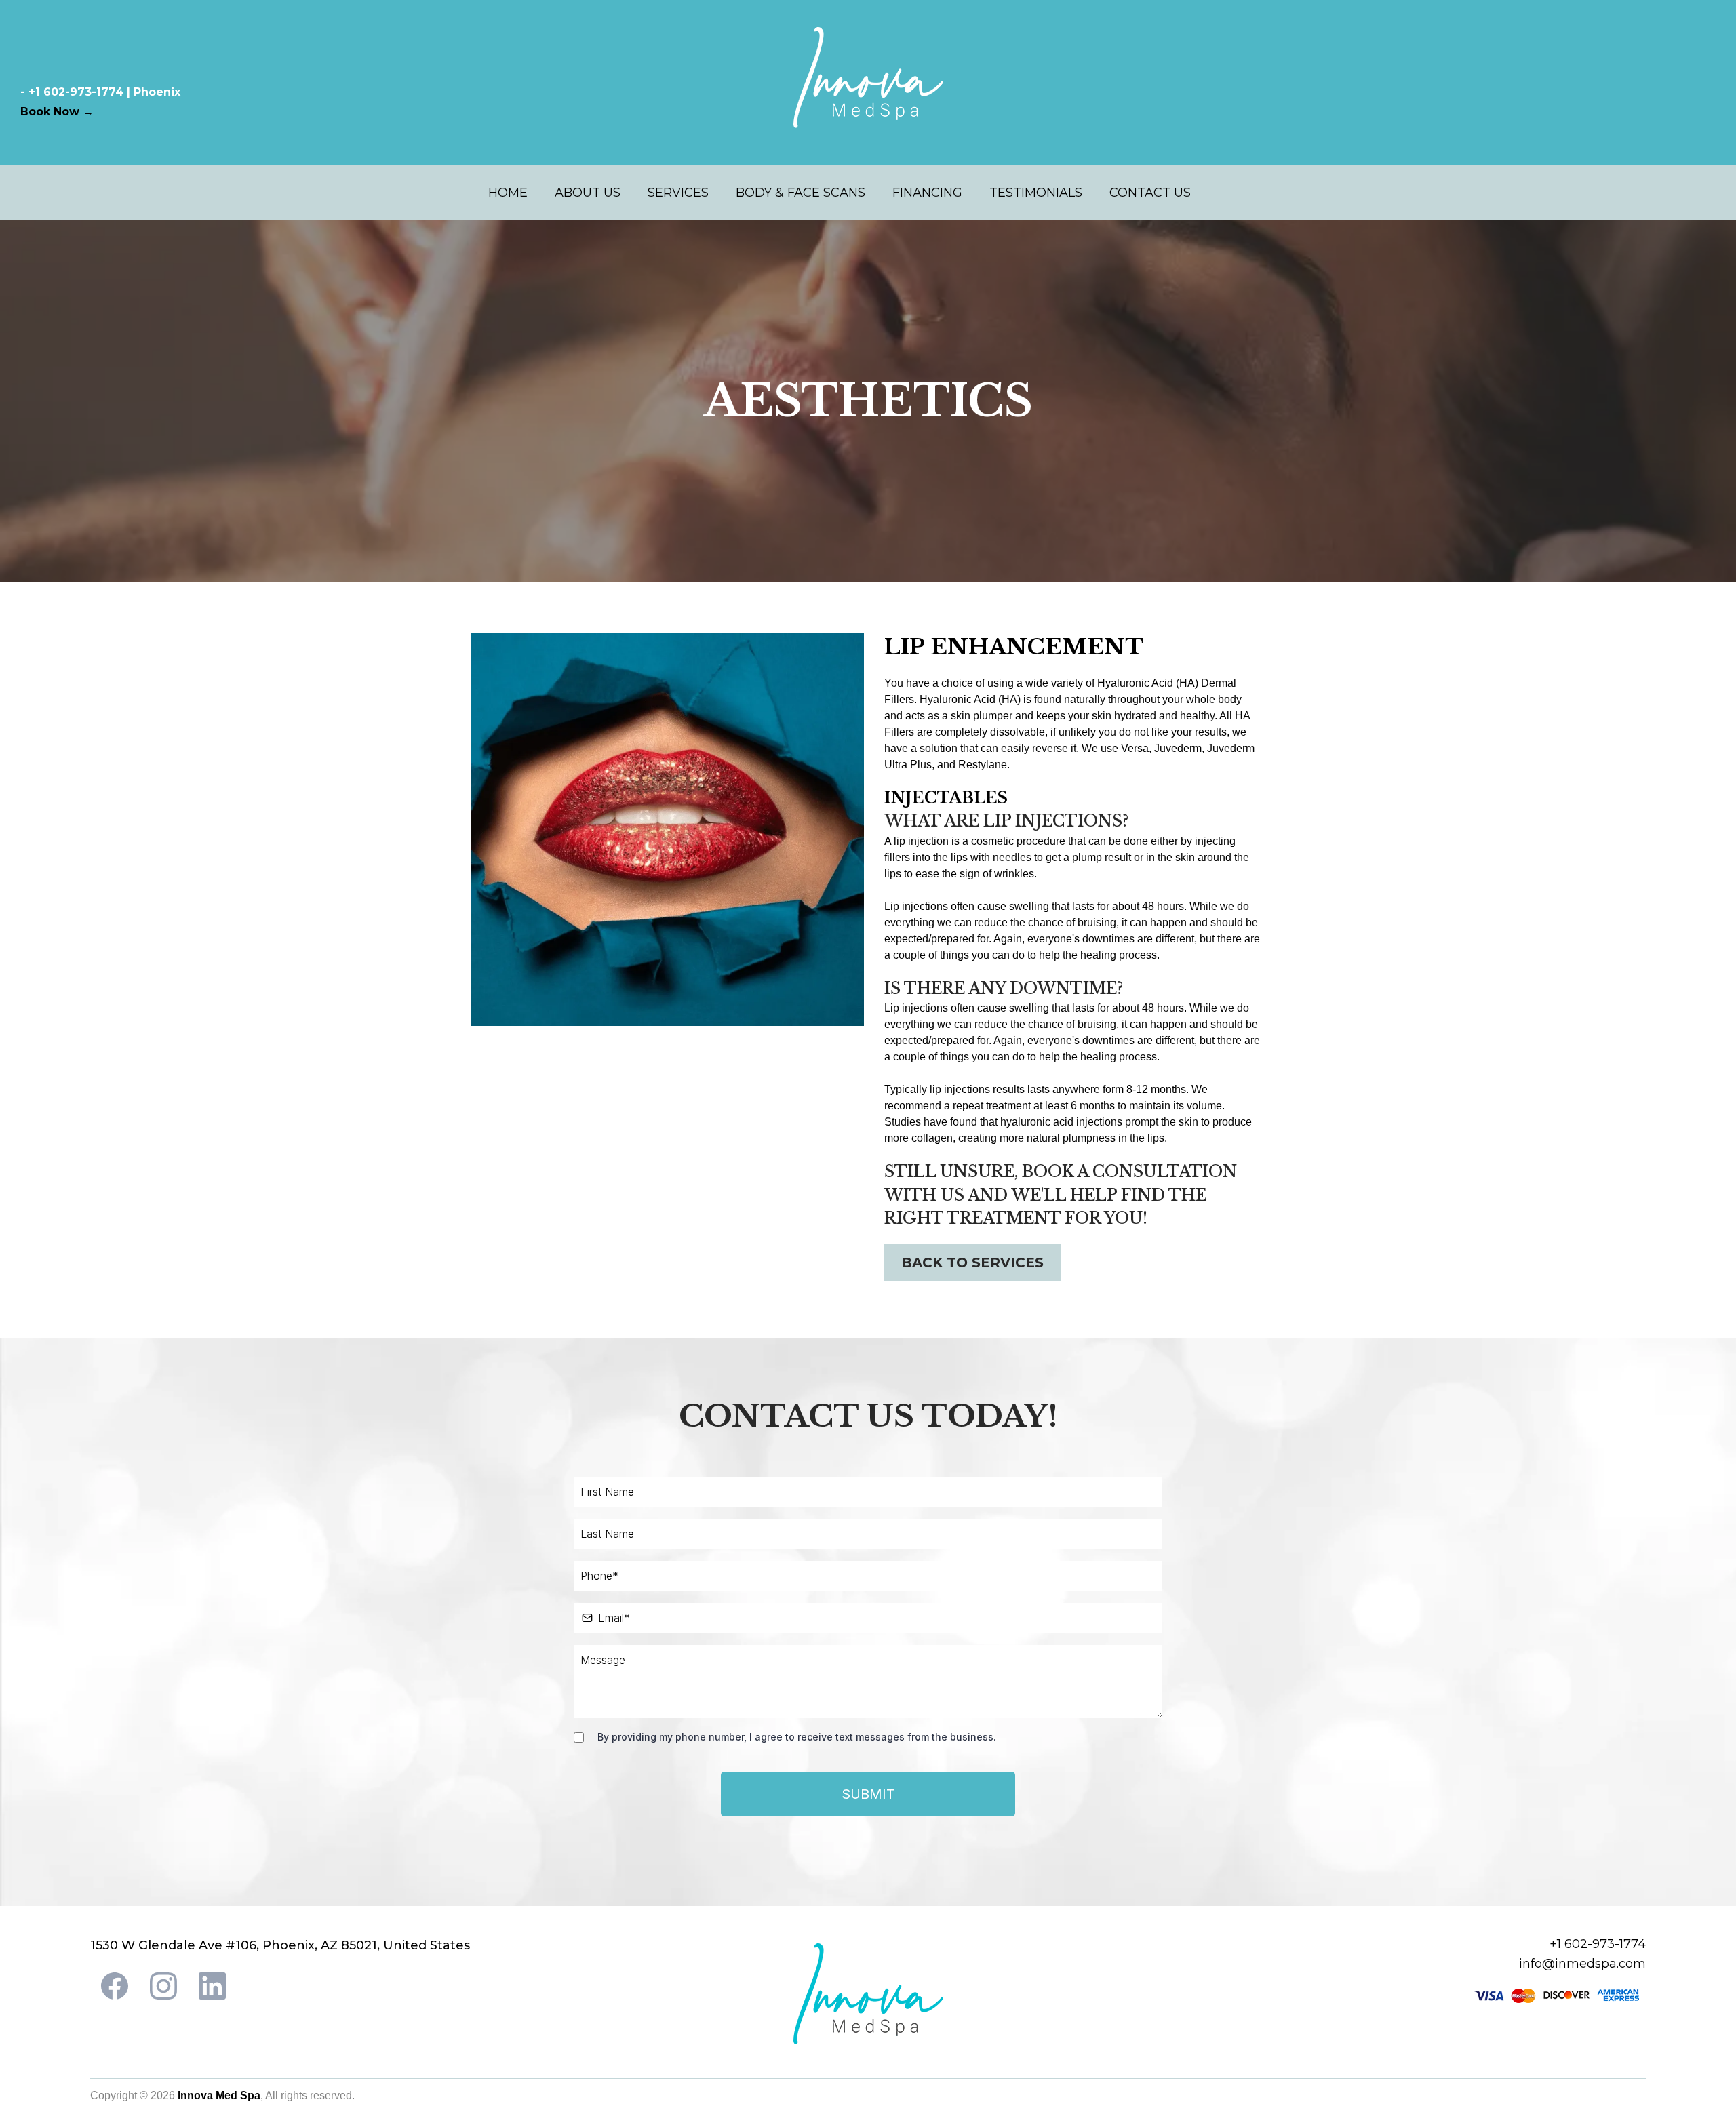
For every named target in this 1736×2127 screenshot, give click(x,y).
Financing (927, 193)
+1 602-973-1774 (1598, 1944)
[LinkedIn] (212, 1986)
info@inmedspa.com (1582, 1964)
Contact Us (1150, 193)
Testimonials (1036, 193)
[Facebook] (115, 1986)
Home (508, 193)
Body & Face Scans (801, 193)
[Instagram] (163, 1986)
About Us (588, 193)
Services (678, 193)
